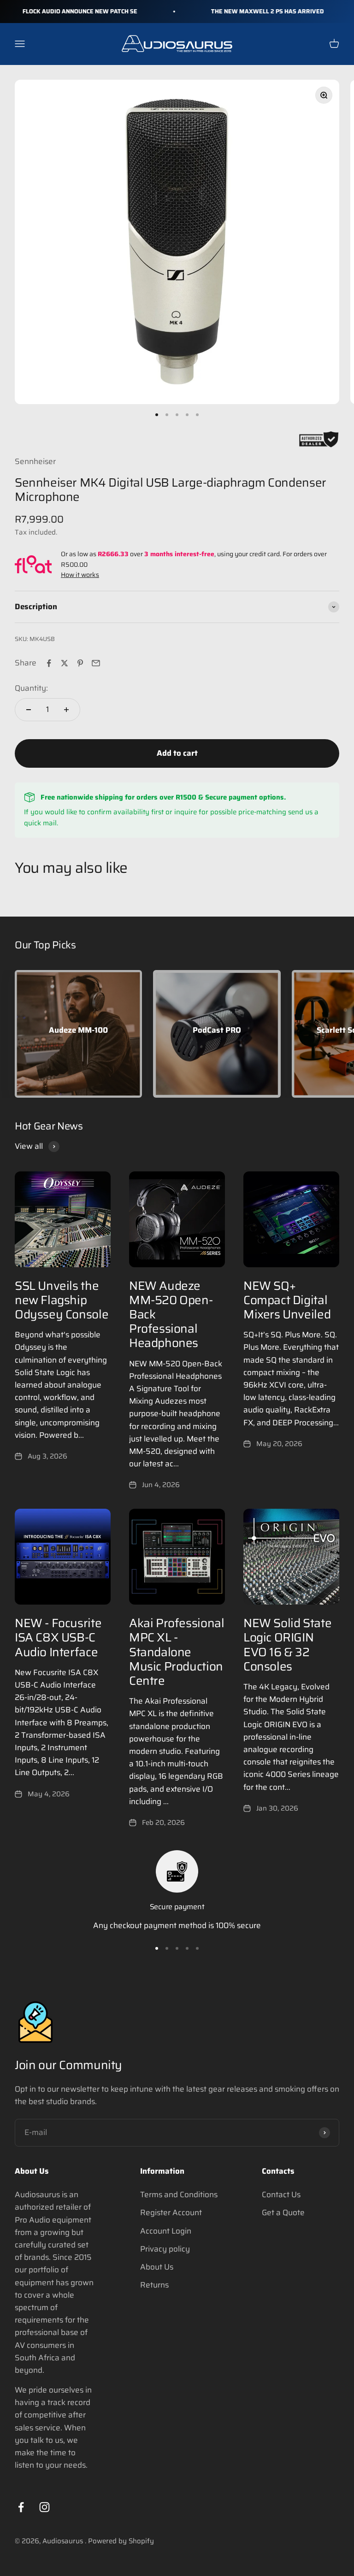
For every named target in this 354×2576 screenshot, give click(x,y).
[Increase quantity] (66, 710)
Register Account (171, 2212)
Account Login (166, 2231)
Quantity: (31, 688)
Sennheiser (35, 461)
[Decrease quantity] (29, 710)
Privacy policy (165, 2249)
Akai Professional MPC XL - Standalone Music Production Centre (177, 1652)
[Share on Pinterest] (80, 663)
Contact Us (281, 2194)
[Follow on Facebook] (21, 2507)
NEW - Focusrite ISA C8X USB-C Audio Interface (58, 1637)
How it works (80, 575)
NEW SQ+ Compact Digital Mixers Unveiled (287, 1300)
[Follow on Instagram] (44, 2507)
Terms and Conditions (179, 2194)
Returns (154, 2285)
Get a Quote (283, 2212)
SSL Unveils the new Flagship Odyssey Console (62, 1300)
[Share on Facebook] (49, 663)
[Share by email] (96, 663)
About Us (157, 2267)
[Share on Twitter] (65, 663)
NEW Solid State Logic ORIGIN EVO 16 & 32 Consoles (287, 1644)
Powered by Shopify (121, 2541)
